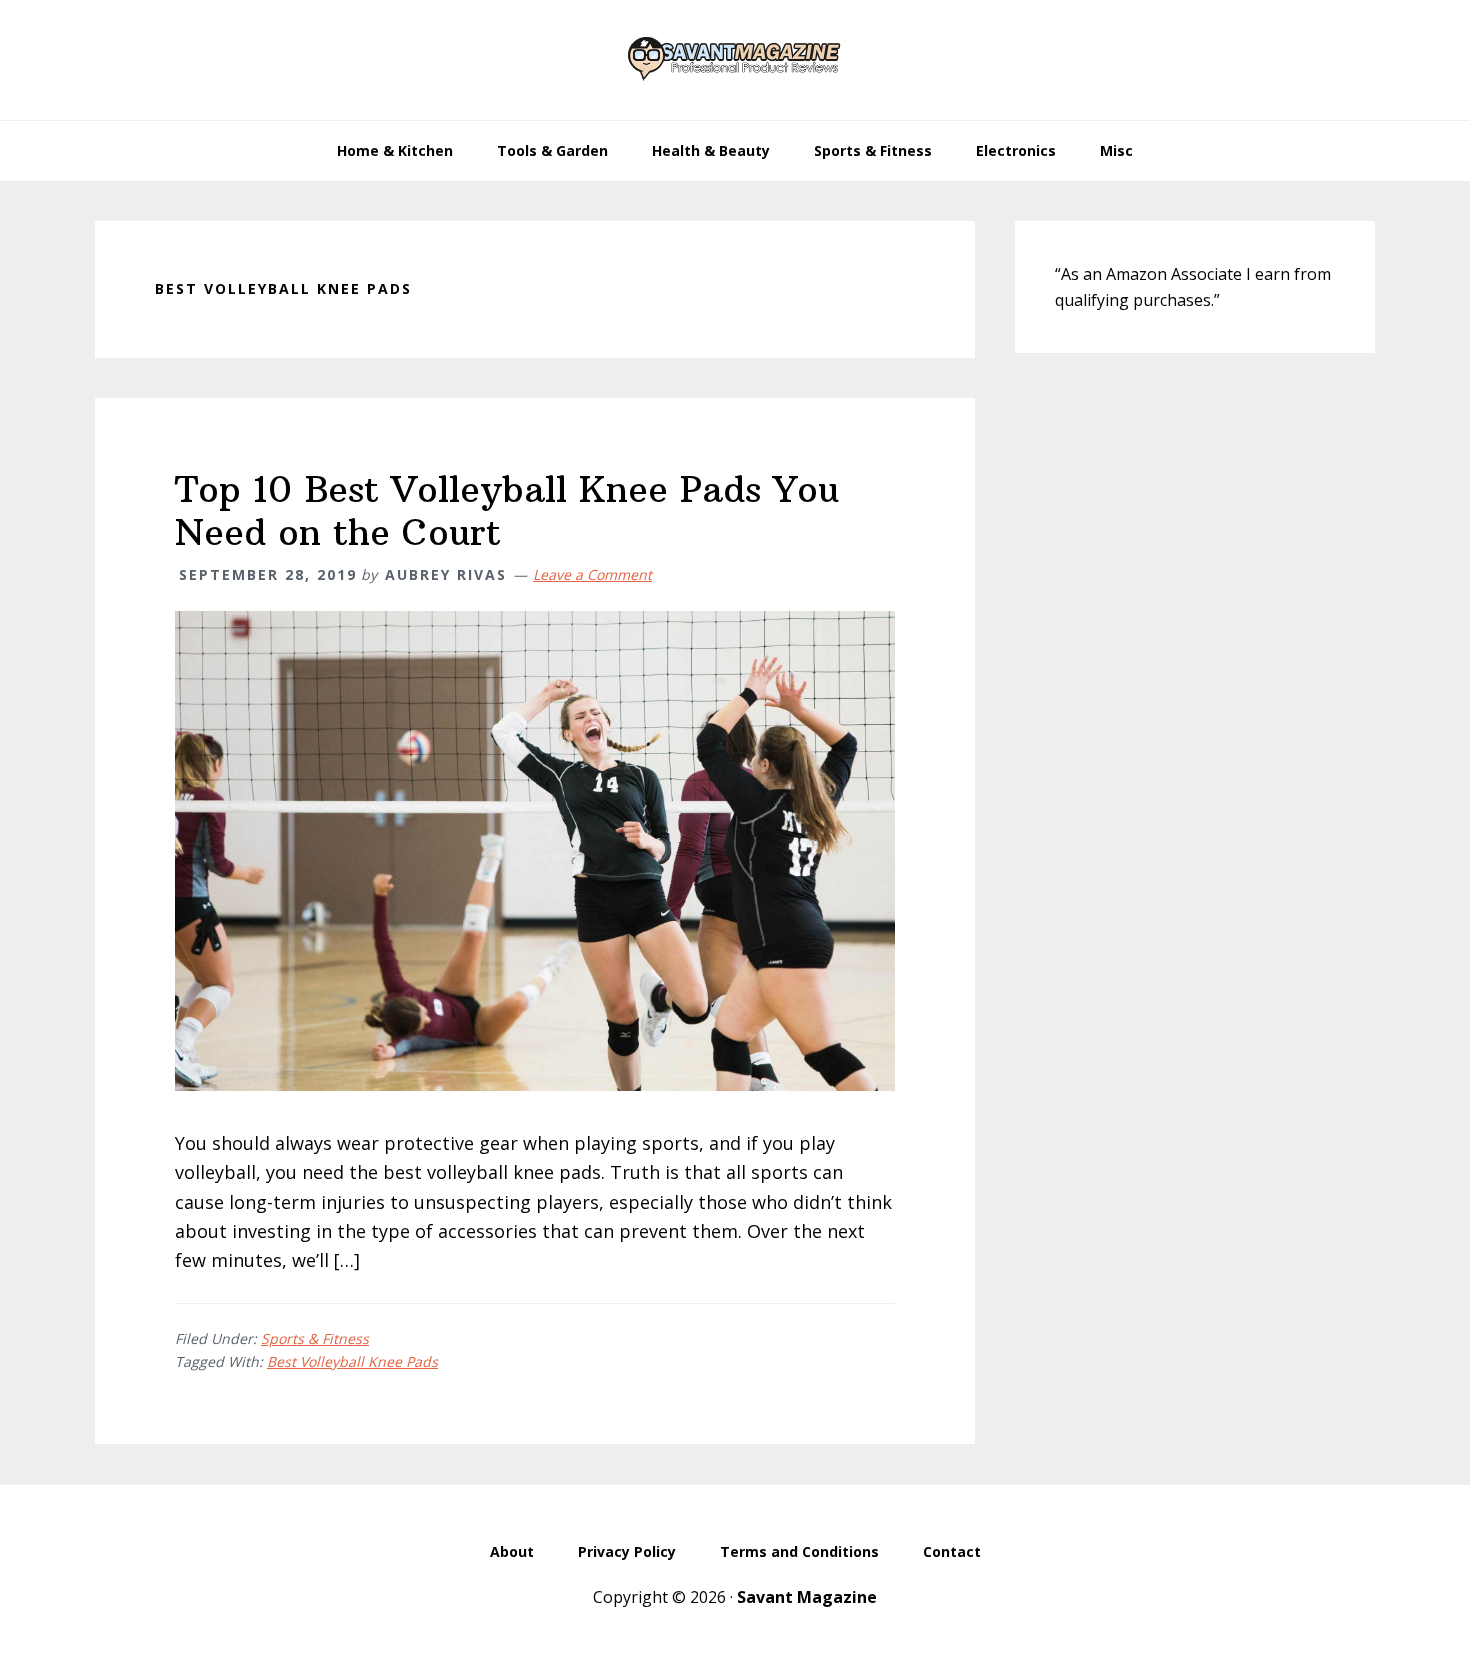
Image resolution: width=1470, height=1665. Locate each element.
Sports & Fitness (315, 1338)
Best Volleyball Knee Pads (352, 1361)
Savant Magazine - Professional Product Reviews (735, 60)
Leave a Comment (592, 574)
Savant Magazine (807, 1597)
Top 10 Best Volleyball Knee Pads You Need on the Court (507, 511)
